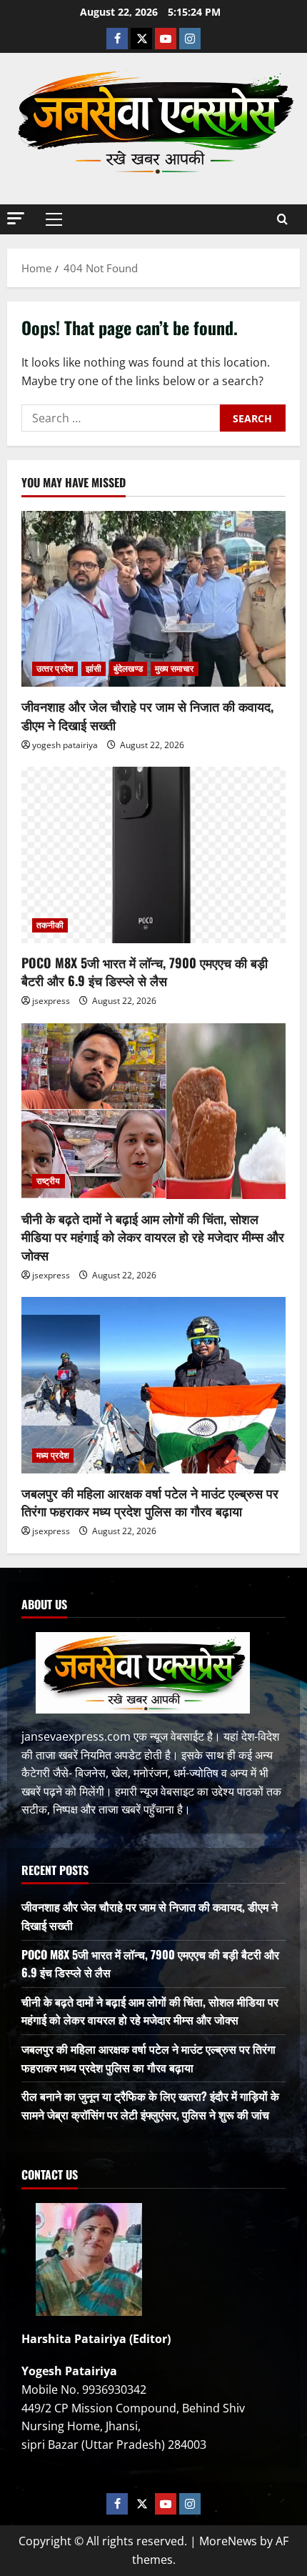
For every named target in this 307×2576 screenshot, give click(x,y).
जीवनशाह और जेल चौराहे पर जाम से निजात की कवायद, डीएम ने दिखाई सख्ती (147, 715)
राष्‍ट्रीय (49, 1181)
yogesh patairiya (65, 745)
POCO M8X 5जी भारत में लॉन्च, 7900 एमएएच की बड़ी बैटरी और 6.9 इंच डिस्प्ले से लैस (145, 971)
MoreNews (228, 2541)
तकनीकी (50, 925)
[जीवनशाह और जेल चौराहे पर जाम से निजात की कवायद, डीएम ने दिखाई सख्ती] (153, 599)
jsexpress (51, 1001)
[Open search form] (282, 219)
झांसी (94, 668)
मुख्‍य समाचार (175, 668)
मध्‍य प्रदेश (53, 1455)
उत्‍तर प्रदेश (55, 668)
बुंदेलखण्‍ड (128, 668)
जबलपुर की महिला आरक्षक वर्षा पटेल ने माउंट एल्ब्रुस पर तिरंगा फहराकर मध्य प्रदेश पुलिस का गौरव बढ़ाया (150, 1502)
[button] (16, 218)
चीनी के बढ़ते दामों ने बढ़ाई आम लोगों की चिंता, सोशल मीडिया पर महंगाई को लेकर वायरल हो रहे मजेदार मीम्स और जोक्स (153, 1236)
